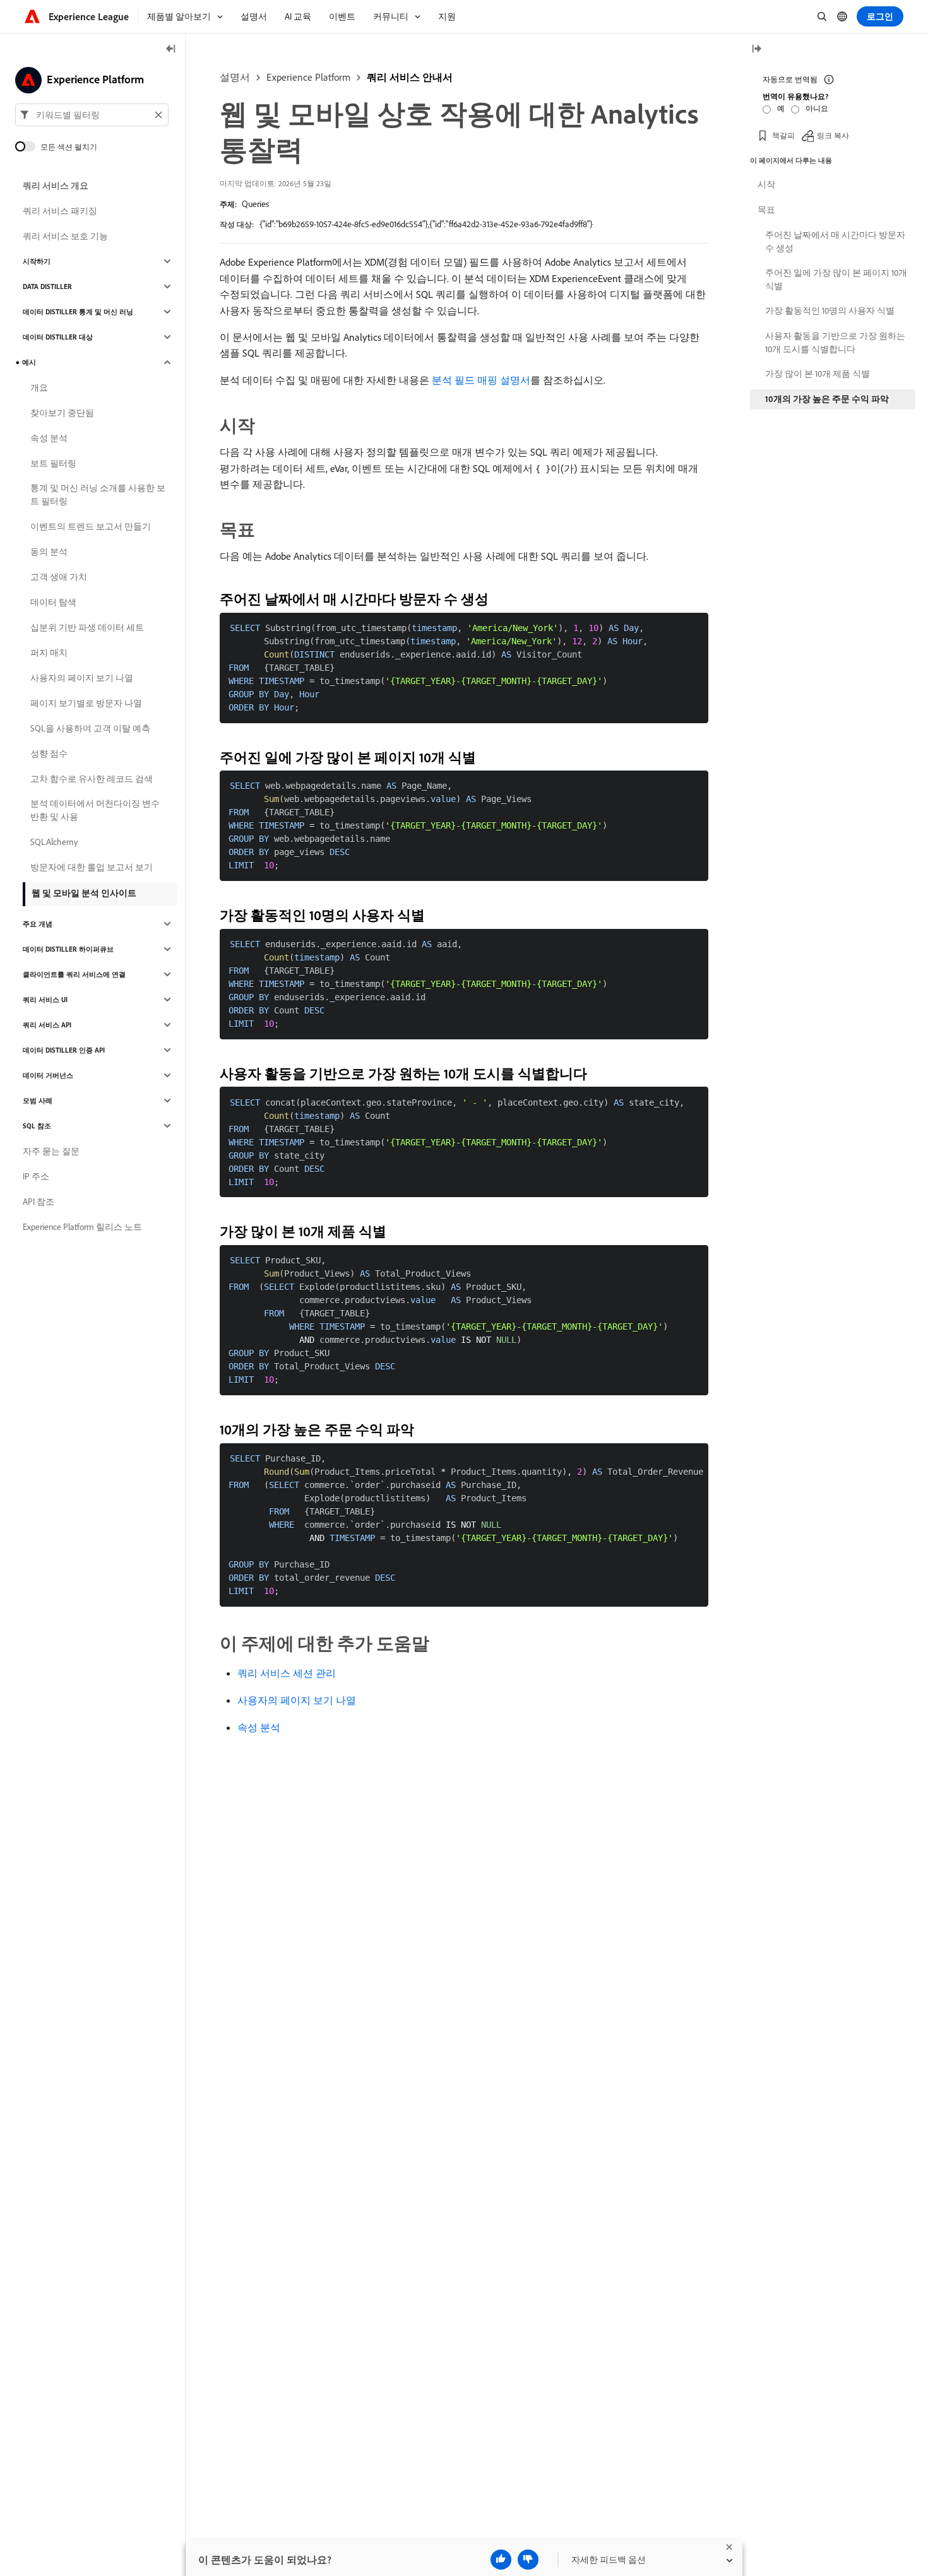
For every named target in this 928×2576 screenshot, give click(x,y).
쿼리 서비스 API (47, 1025)
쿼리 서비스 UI (45, 1000)
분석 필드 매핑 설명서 (481, 380)
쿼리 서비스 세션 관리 (287, 1673)
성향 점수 (49, 753)
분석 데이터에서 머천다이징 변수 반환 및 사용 (95, 810)
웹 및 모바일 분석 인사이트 (84, 893)
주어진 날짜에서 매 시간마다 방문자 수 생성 (835, 241)
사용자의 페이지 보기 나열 (297, 1700)
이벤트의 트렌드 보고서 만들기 (91, 526)
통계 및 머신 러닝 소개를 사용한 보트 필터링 (98, 494)
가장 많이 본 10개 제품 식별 (818, 374)
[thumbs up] (501, 2560)
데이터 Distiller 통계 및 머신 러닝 (78, 312)
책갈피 (783, 135)
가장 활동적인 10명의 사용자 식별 (830, 310)
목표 (766, 210)
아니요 (817, 108)
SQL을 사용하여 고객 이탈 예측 (90, 728)
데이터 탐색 (53, 602)
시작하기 (37, 261)
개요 (39, 387)
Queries (255, 204)
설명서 (235, 77)
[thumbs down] (528, 2560)
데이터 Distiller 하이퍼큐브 (68, 949)
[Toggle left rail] (171, 50)
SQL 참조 (37, 1126)
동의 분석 (49, 552)
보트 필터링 (53, 463)
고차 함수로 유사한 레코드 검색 (92, 779)
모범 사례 (38, 1101)
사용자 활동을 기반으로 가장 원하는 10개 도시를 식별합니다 (835, 342)
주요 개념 (38, 924)
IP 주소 (36, 1176)
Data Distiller (47, 287)
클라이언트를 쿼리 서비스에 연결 (74, 974)
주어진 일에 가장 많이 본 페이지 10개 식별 (836, 279)
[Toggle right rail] (756, 50)
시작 (766, 184)
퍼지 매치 (49, 653)
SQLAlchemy (54, 842)
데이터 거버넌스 (48, 1075)
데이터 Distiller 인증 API (64, 1050)
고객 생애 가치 (59, 577)
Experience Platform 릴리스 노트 (82, 1227)
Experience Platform (308, 77)
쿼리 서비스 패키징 (60, 211)
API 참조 (39, 1202)
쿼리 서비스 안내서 (410, 77)
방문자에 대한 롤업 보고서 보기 (92, 867)
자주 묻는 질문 (51, 1151)
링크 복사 (833, 135)
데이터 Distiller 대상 (58, 337)
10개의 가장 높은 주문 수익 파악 (827, 399)
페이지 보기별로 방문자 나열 (86, 703)
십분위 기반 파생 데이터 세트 (87, 627)
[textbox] (92, 115)
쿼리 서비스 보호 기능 (65, 236)
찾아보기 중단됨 (62, 413)
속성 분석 (259, 1727)
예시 (29, 362)
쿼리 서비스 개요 (56, 186)
